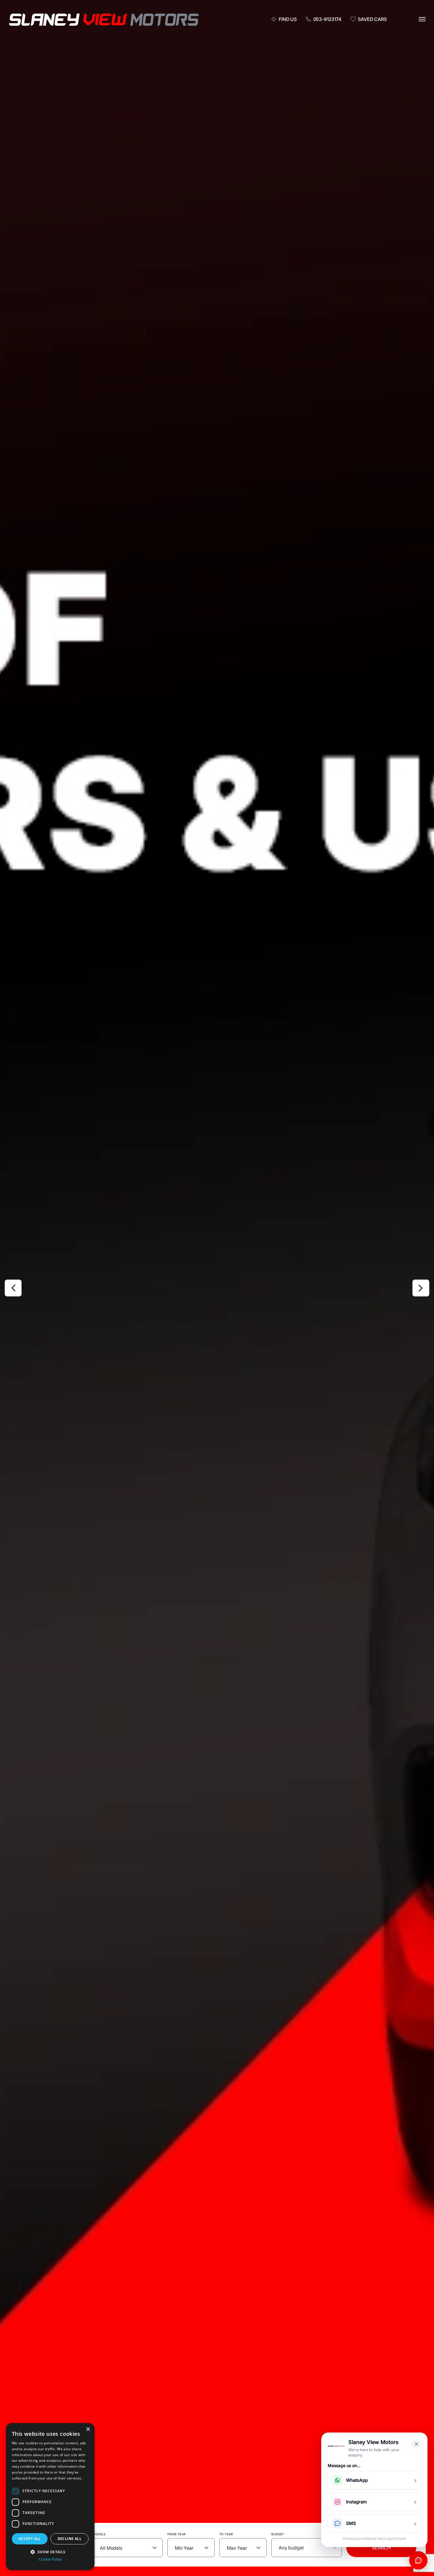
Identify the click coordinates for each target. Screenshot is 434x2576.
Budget (278, 2534)
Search (381, 2548)
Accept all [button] (30, 2539)
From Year (177, 2534)
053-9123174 (327, 19)
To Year (226, 2534)
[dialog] (50, 2497)
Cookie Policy (50, 2559)
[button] (50, 2551)
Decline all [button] (70, 2539)
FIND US (288, 19)
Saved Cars (372, 19)
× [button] (88, 2429)
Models (99, 2534)
